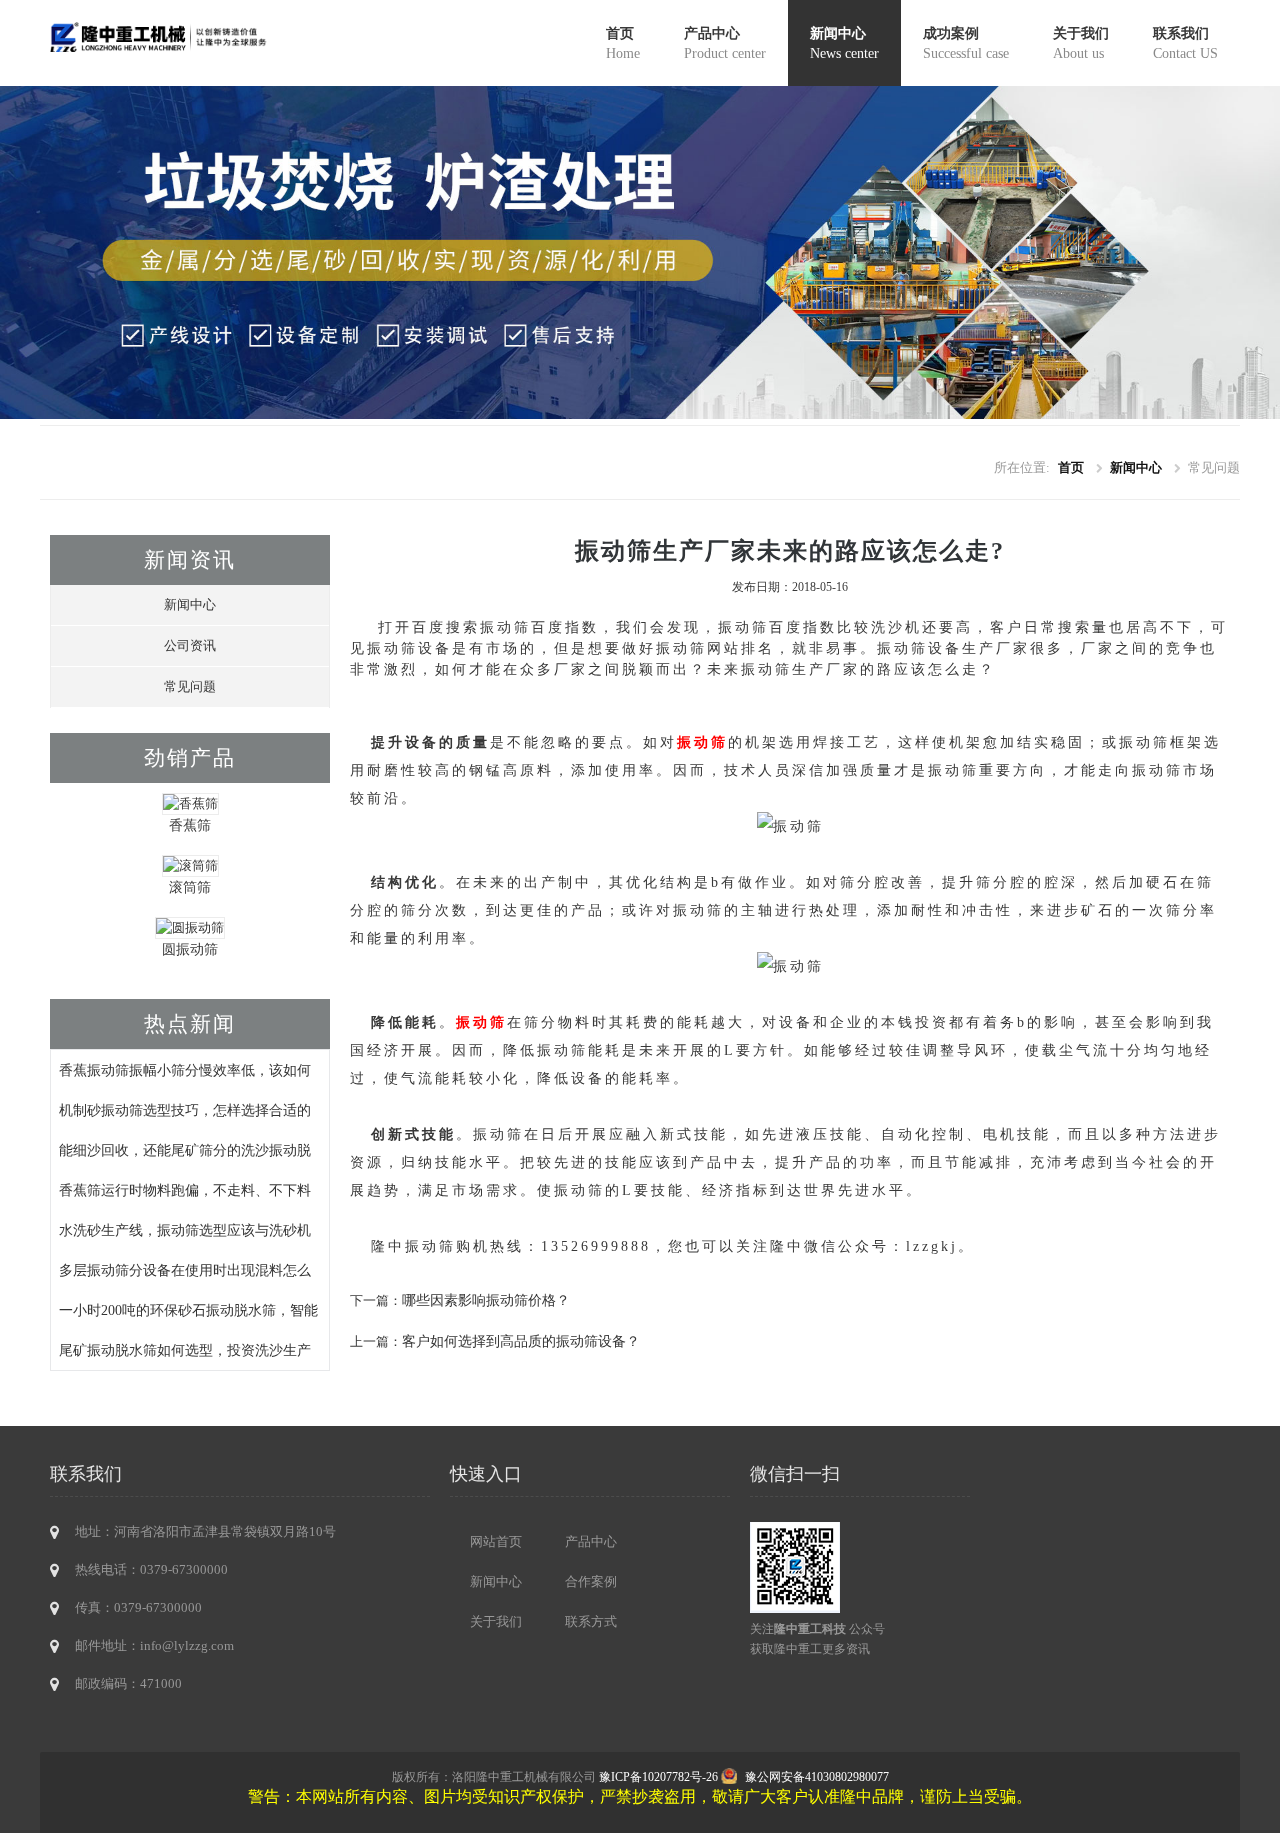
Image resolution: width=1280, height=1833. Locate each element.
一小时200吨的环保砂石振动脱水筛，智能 (188, 1310)
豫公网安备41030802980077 (817, 1777)
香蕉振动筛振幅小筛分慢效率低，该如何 (185, 1070)
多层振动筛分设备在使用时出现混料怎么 (185, 1270)
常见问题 (190, 686)
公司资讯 (190, 645)
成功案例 (966, 43)
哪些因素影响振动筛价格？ (486, 1300)
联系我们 (1185, 43)
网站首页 (496, 1541)
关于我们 (1081, 43)
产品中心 (725, 43)
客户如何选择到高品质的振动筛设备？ (521, 1341)
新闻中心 (844, 43)
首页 (623, 43)
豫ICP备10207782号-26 (658, 1777)
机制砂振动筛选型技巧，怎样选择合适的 (185, 1110)
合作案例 (591, 1581)
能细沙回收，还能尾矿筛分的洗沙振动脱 (185, 1150)
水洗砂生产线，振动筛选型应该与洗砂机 (185, 1230)
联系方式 (591, 1621)
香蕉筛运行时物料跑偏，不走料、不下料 (185, 1190)
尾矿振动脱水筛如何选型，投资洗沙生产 (185, 1350)
